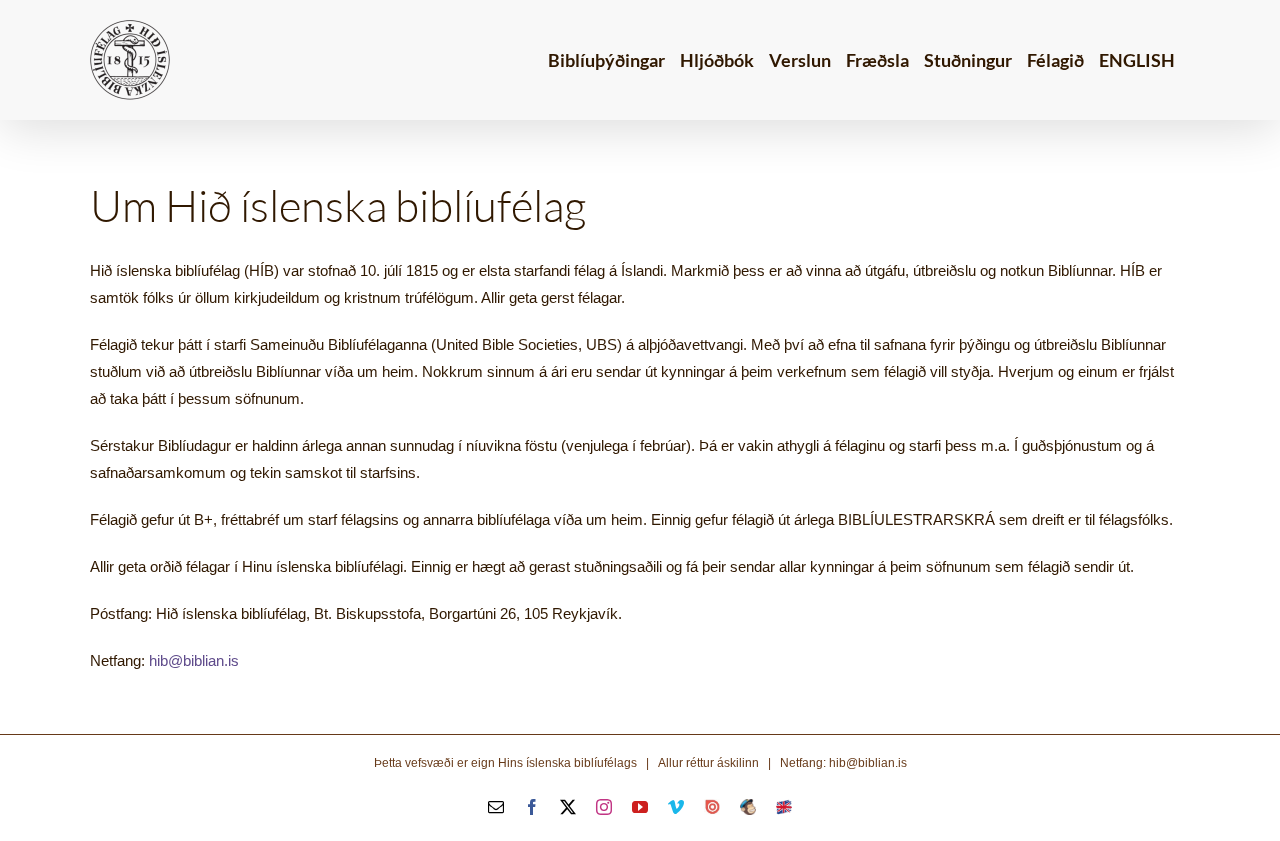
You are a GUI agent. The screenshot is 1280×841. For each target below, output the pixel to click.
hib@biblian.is (194, 660)
